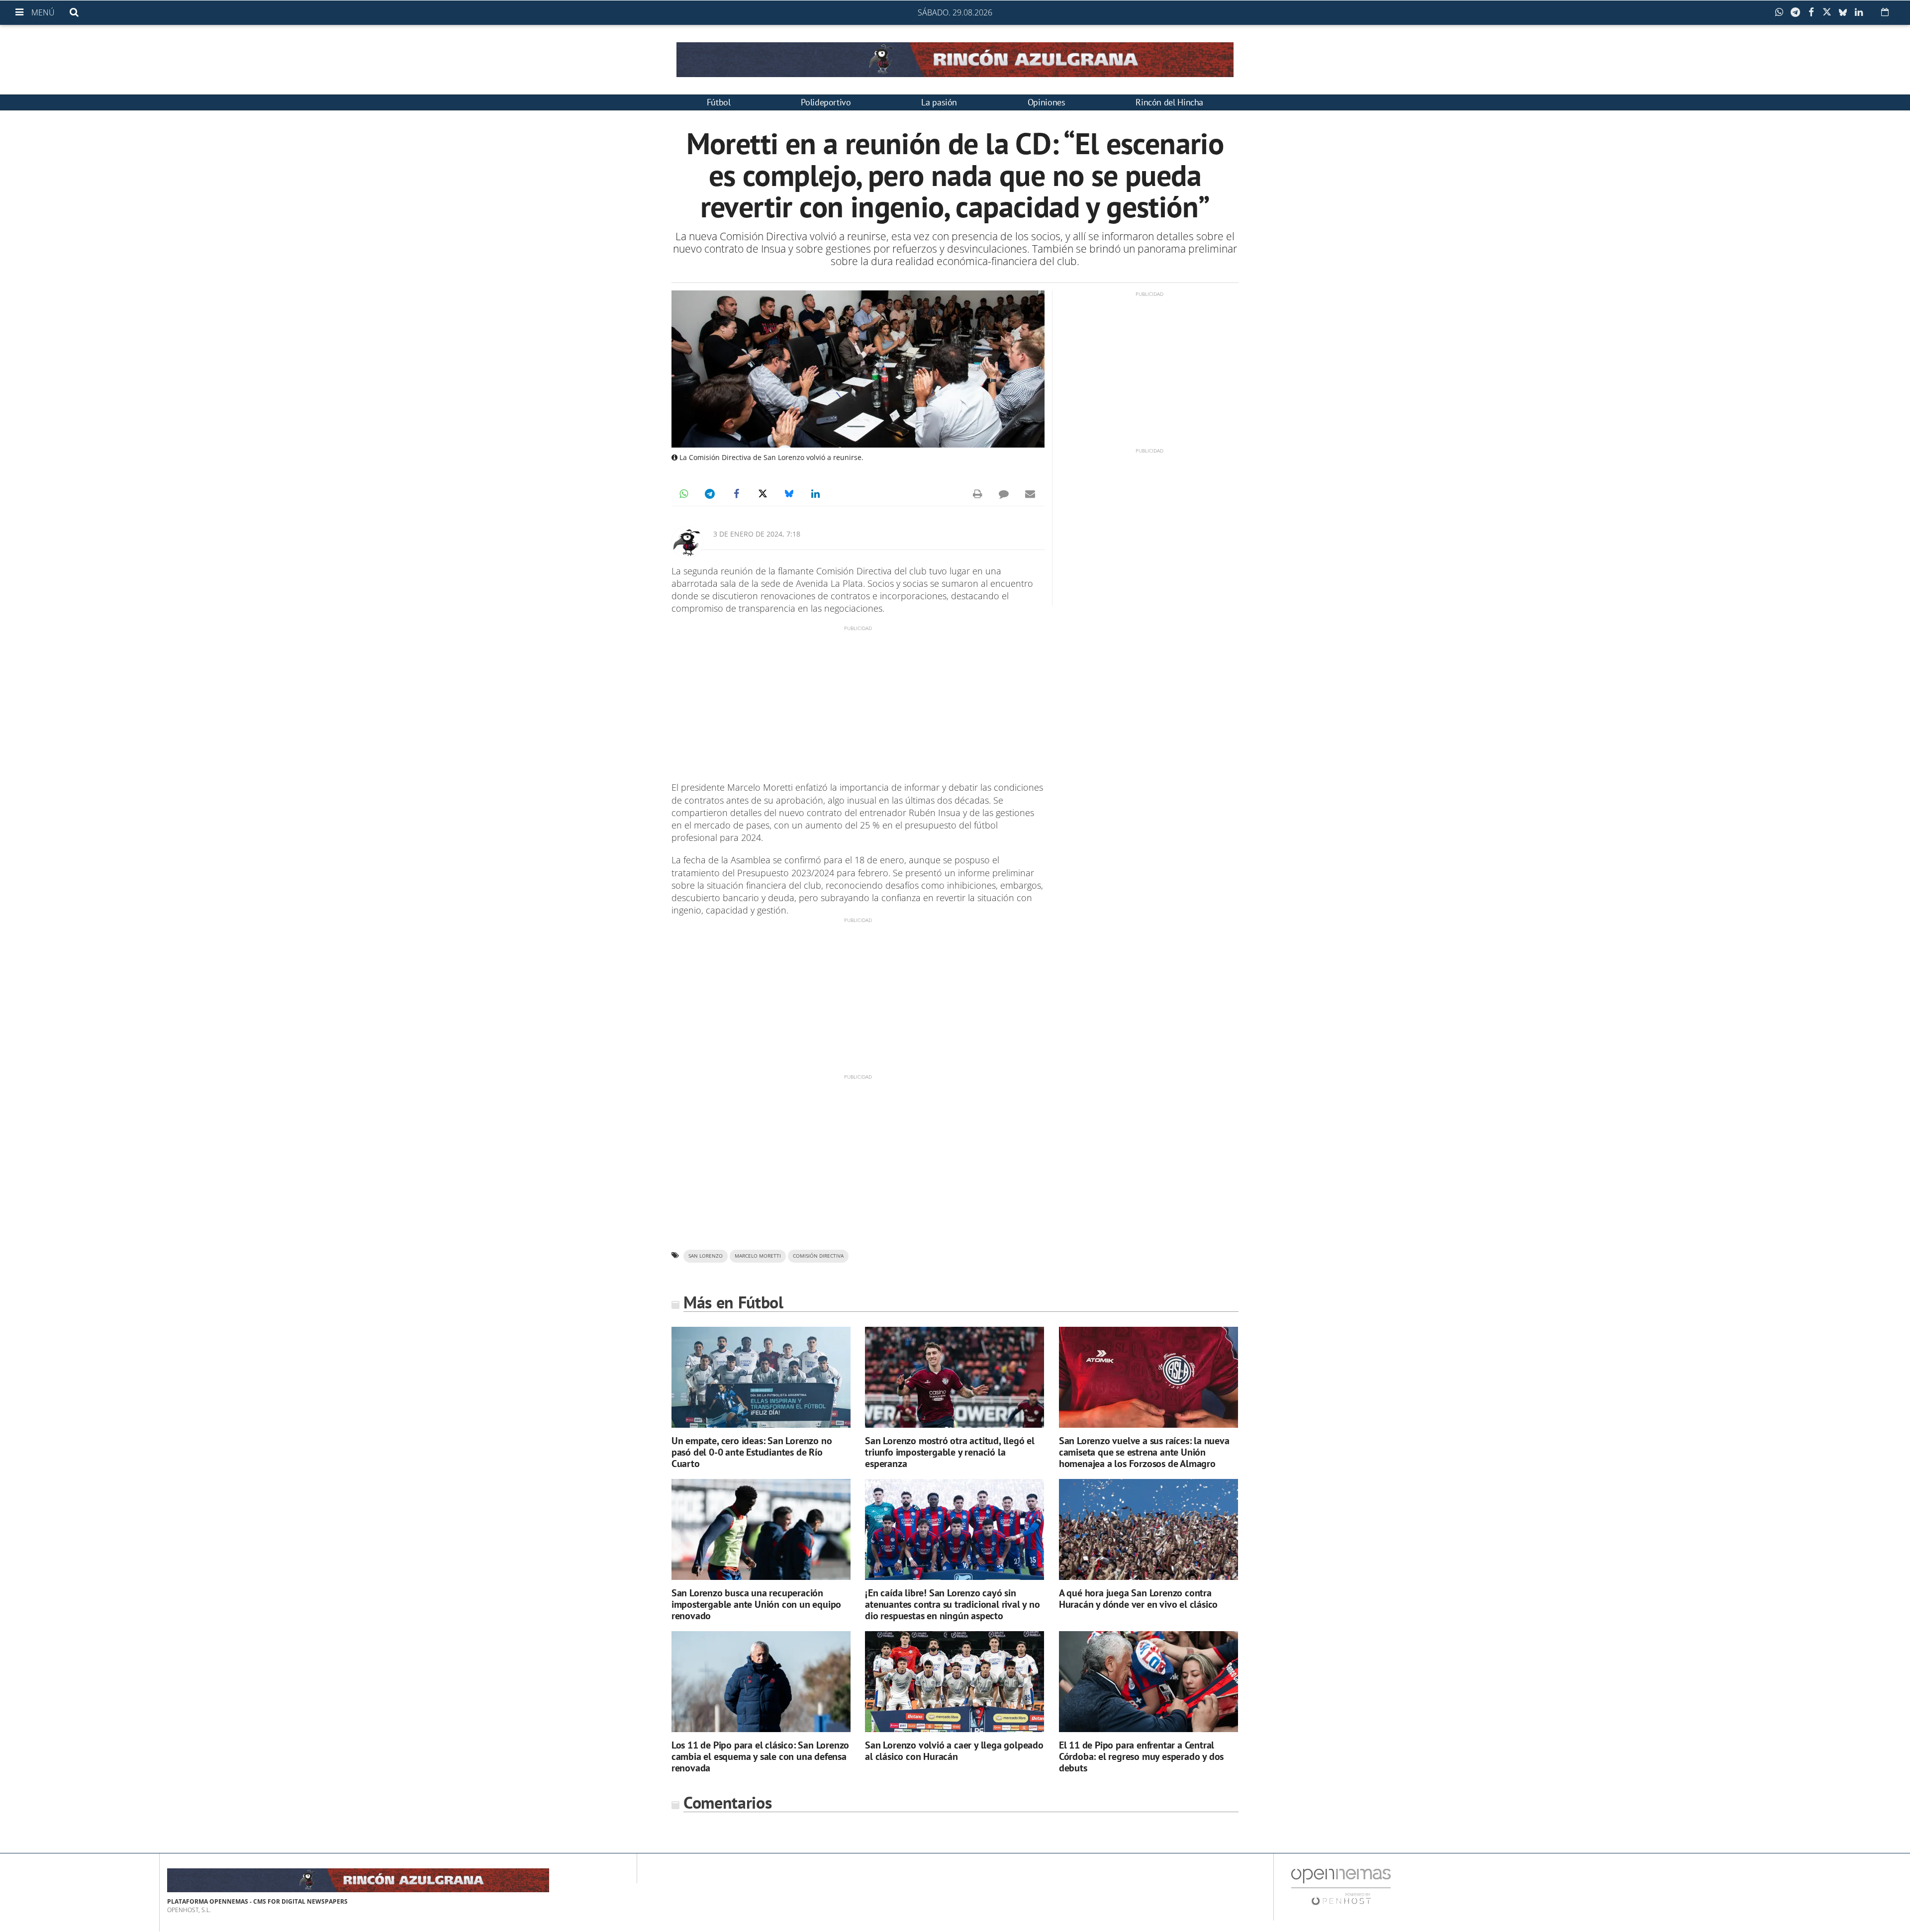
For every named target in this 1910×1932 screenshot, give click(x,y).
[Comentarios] (1004, 494)
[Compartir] (1782, 12)
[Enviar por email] (1030, 494)
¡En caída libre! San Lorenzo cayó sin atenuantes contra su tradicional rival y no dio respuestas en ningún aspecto (952, 1604)
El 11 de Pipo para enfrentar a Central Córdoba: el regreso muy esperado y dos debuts (1141, 1756)
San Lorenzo (706, 1256)
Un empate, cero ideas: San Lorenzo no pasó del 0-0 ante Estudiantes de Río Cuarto (752, 1452)
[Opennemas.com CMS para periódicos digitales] (1341, 1886)
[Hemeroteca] (1885, 12)
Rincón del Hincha (1169, 102)
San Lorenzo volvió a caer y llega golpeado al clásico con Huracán (954, 1751)
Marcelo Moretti (758, 1256)
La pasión (939, 102)
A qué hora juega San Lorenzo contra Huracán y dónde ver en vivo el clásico (1138, 1599)
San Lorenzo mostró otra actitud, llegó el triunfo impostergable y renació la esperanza (950, 1452)
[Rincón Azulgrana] (955, 60)
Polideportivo (826, 102)
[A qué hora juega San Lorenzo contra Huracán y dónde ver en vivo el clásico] (1148, 1529)
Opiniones (1047, 102)
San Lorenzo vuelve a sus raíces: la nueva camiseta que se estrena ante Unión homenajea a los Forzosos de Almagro (1144, 1452)
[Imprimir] (977, 494)
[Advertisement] (858, 702)
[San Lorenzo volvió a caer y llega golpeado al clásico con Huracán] (955, 1682)
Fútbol (719, 102)
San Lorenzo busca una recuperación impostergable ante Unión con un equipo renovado (756, 1604)
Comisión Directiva (818, 1256)
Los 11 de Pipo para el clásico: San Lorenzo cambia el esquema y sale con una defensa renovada (760, 1756)
